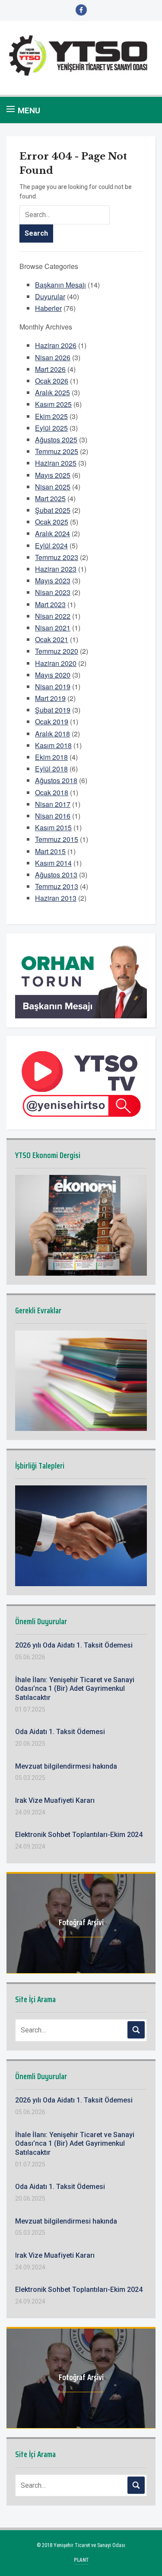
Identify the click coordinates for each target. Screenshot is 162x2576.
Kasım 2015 (53, 827)
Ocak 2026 (52, 381)
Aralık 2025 (52, 392)
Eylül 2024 (51, 546)
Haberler (48, 308)
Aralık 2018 (52, 734)
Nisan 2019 (53, 686)
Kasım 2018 (53, 745)
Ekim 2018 (51, 757)
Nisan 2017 (53, 804)
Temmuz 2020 (57, 651)
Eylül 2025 (51, 428)
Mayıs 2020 (53, 675)
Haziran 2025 (56, 463)
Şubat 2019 (53, 710)
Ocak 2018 (52, 792)
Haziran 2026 (56, 345)
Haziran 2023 (56, 569)
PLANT (81, 2560)
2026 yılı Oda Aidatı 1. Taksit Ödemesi (74, 1645)
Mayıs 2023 (53, 581)
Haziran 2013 (56, 898)
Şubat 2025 (53, 510)
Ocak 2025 (52, 522)
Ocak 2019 (52, 722)
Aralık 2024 (52, 533)
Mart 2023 (50, 604)
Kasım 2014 (53, 863)
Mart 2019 (50, 698)
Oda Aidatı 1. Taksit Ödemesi (60, 1732)
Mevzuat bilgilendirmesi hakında (66, 1766)
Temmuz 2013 (57, 886)
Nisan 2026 (53, 357)
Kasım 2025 (53, 404)
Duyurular (50, 296)
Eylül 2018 (51, 769)
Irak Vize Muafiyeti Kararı (55, 1800)
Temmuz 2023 (57, 557)
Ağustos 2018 (56, 780)
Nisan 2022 (53, 616)
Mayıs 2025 (53, 475)
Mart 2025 (50, 498)
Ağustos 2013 (56, 875)
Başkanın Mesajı (60, 285)
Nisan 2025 (53, 487)
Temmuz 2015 (57, 839)
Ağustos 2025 (56, 440)
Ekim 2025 (51, 416)
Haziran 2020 (56, 663)
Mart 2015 (50, 851)
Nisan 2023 (53, 592)
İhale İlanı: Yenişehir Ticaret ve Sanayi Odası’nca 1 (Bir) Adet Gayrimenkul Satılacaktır (75, 1689)
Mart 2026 (50, 369)
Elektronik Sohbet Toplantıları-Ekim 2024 (79, 1835)
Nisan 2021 (53, 628)
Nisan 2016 (53, 816)
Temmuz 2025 (57, 451)
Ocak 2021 (52, 639)
